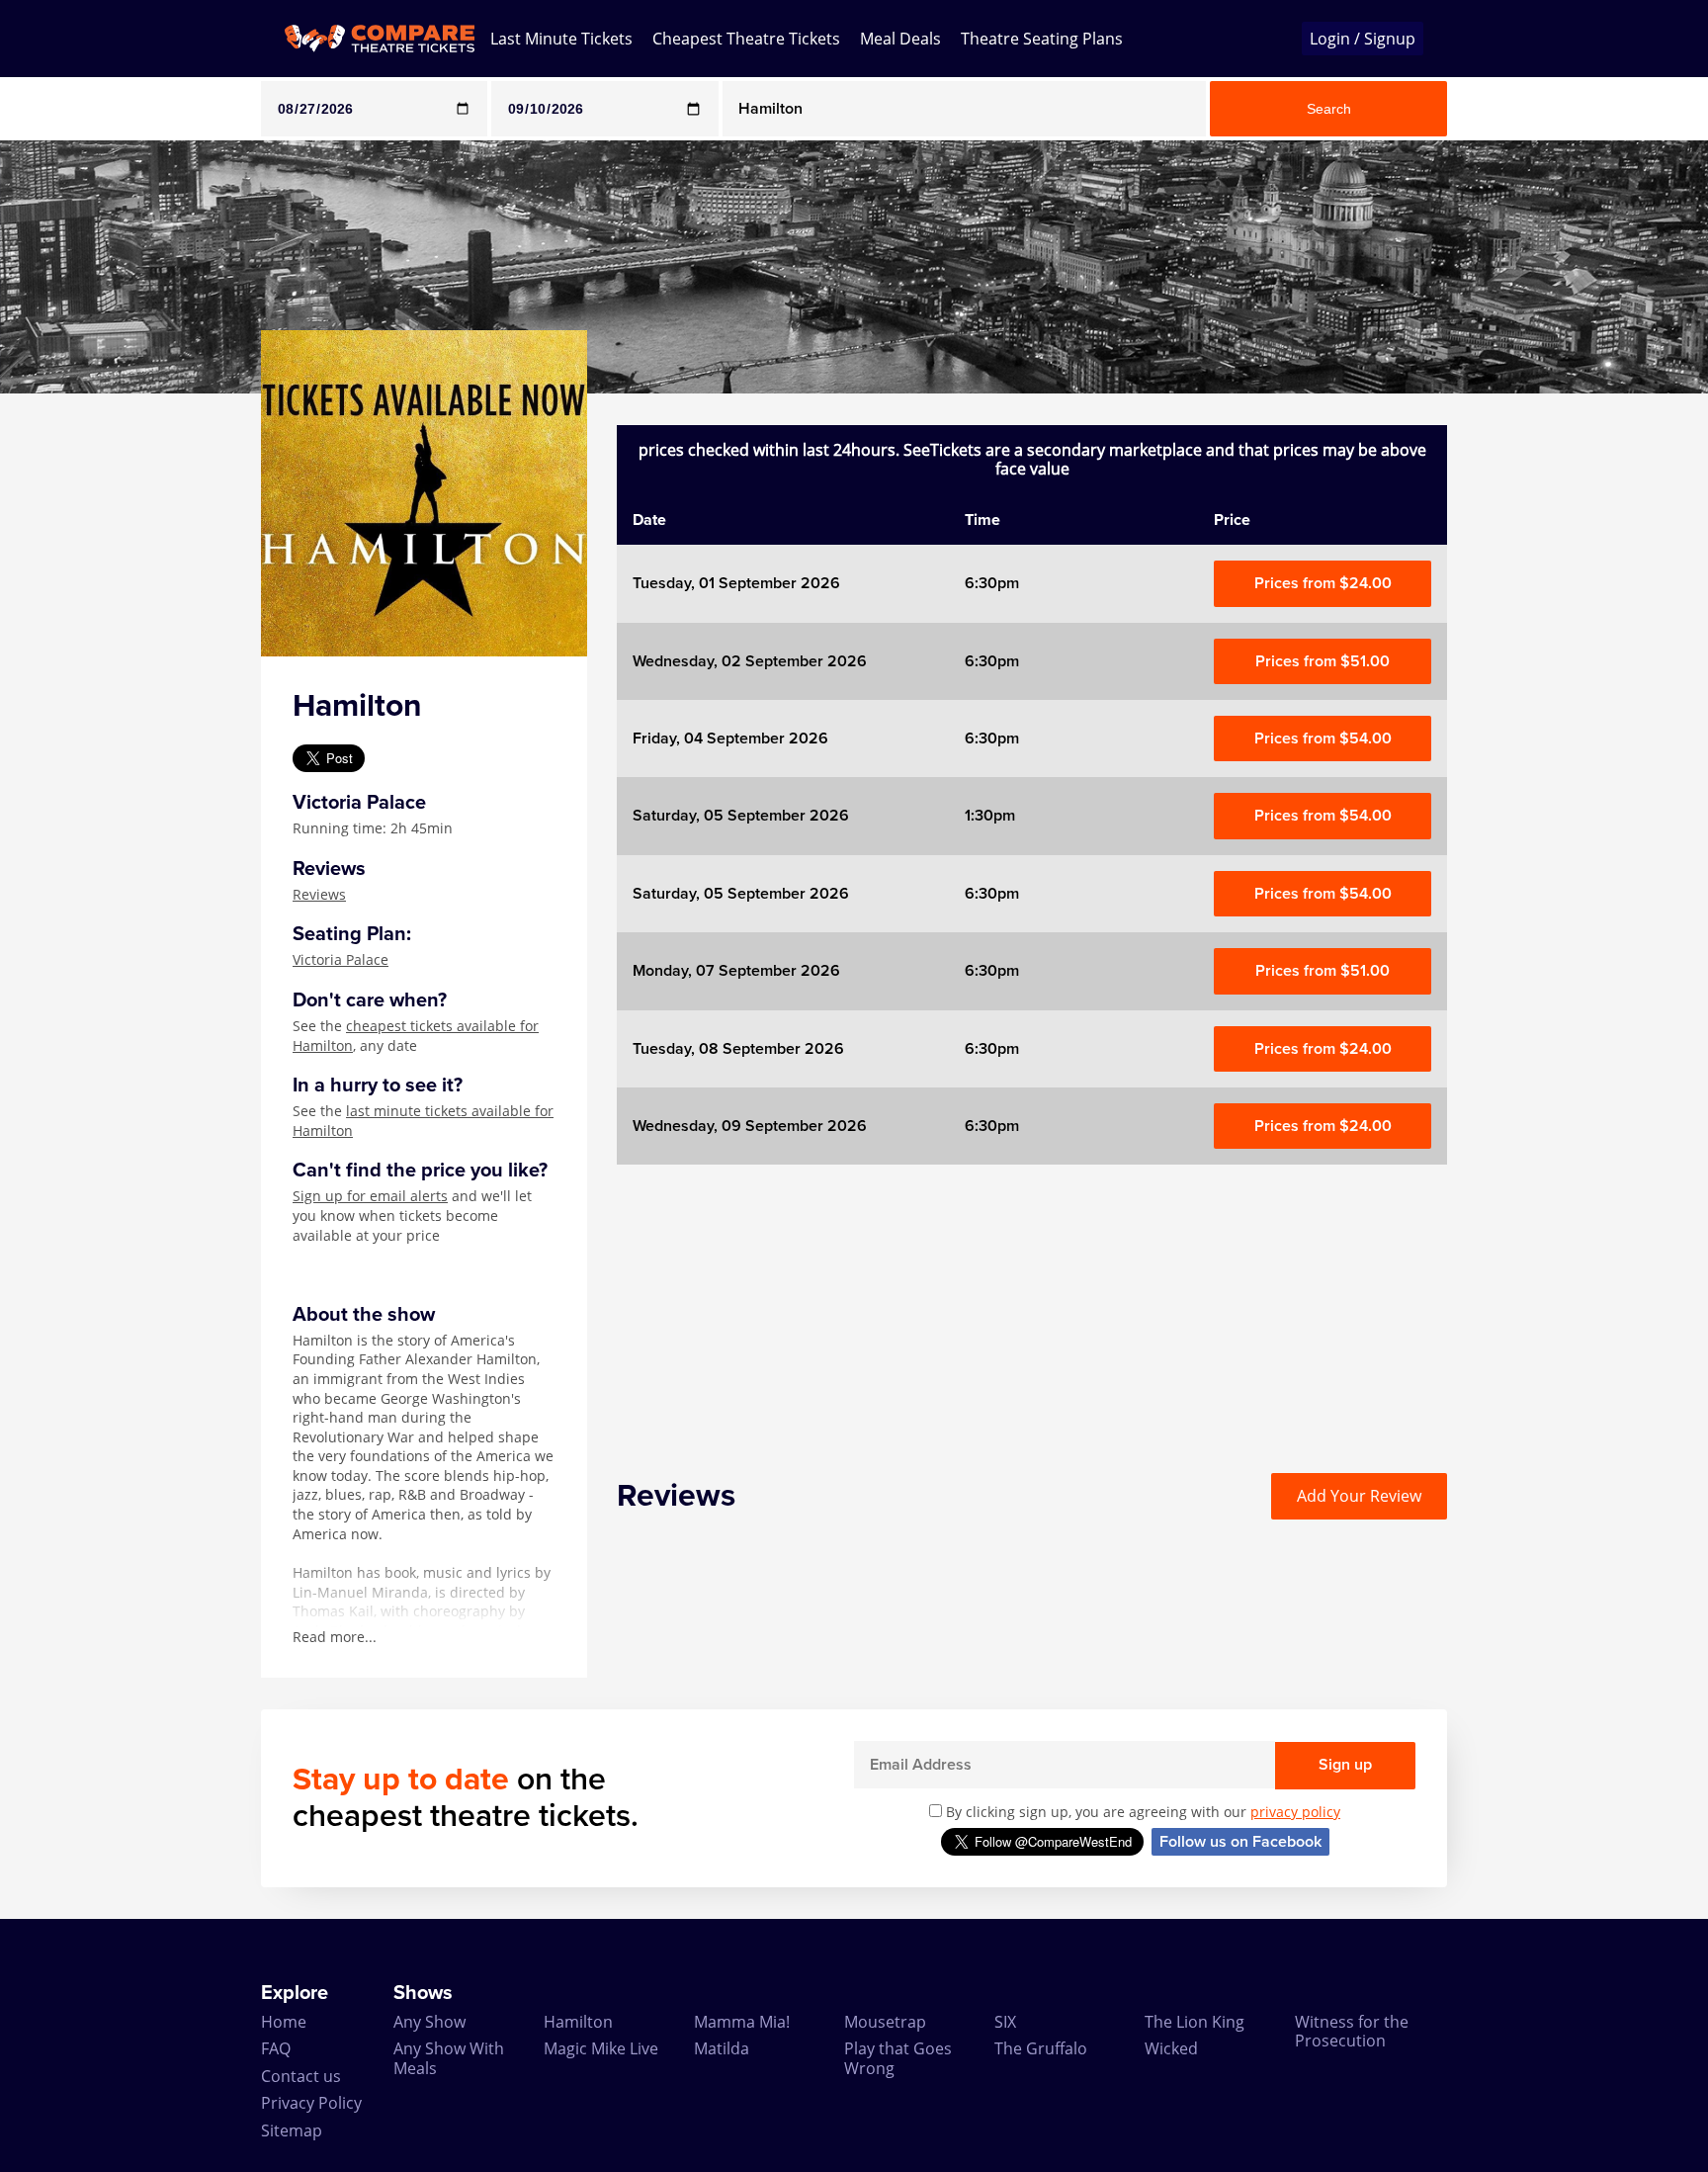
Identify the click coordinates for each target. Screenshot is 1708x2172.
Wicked (1171, 2048)
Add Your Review (1359, 1496)
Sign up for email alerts (370, 1196)
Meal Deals (900, 39)
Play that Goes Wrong (898, 2058)
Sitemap (292, 2130)
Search (1329, 109)
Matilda (722, 2048)
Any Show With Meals (449, 2058)
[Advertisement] (80, 690)
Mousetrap (885, 2022)
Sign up (1345, 1765)
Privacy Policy (311, 2103)
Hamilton (578, 2022)
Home (284, 2022)
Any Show (429, 2022)
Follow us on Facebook (1240, 1842)
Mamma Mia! (742, 2022)
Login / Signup (1363, 39)
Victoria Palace (341, 959)
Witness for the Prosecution (1352, 2031)
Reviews (319, 894)
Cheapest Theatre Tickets (746, 39)
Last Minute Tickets (561, 39)
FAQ (276, 2048)
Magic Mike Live (601, 2048)
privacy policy (1295, 1812)
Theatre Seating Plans (1042, 39)
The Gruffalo (1041, 2048)
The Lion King (1195, 2022)
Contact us (301, 2076)
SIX (1005, 2022)
